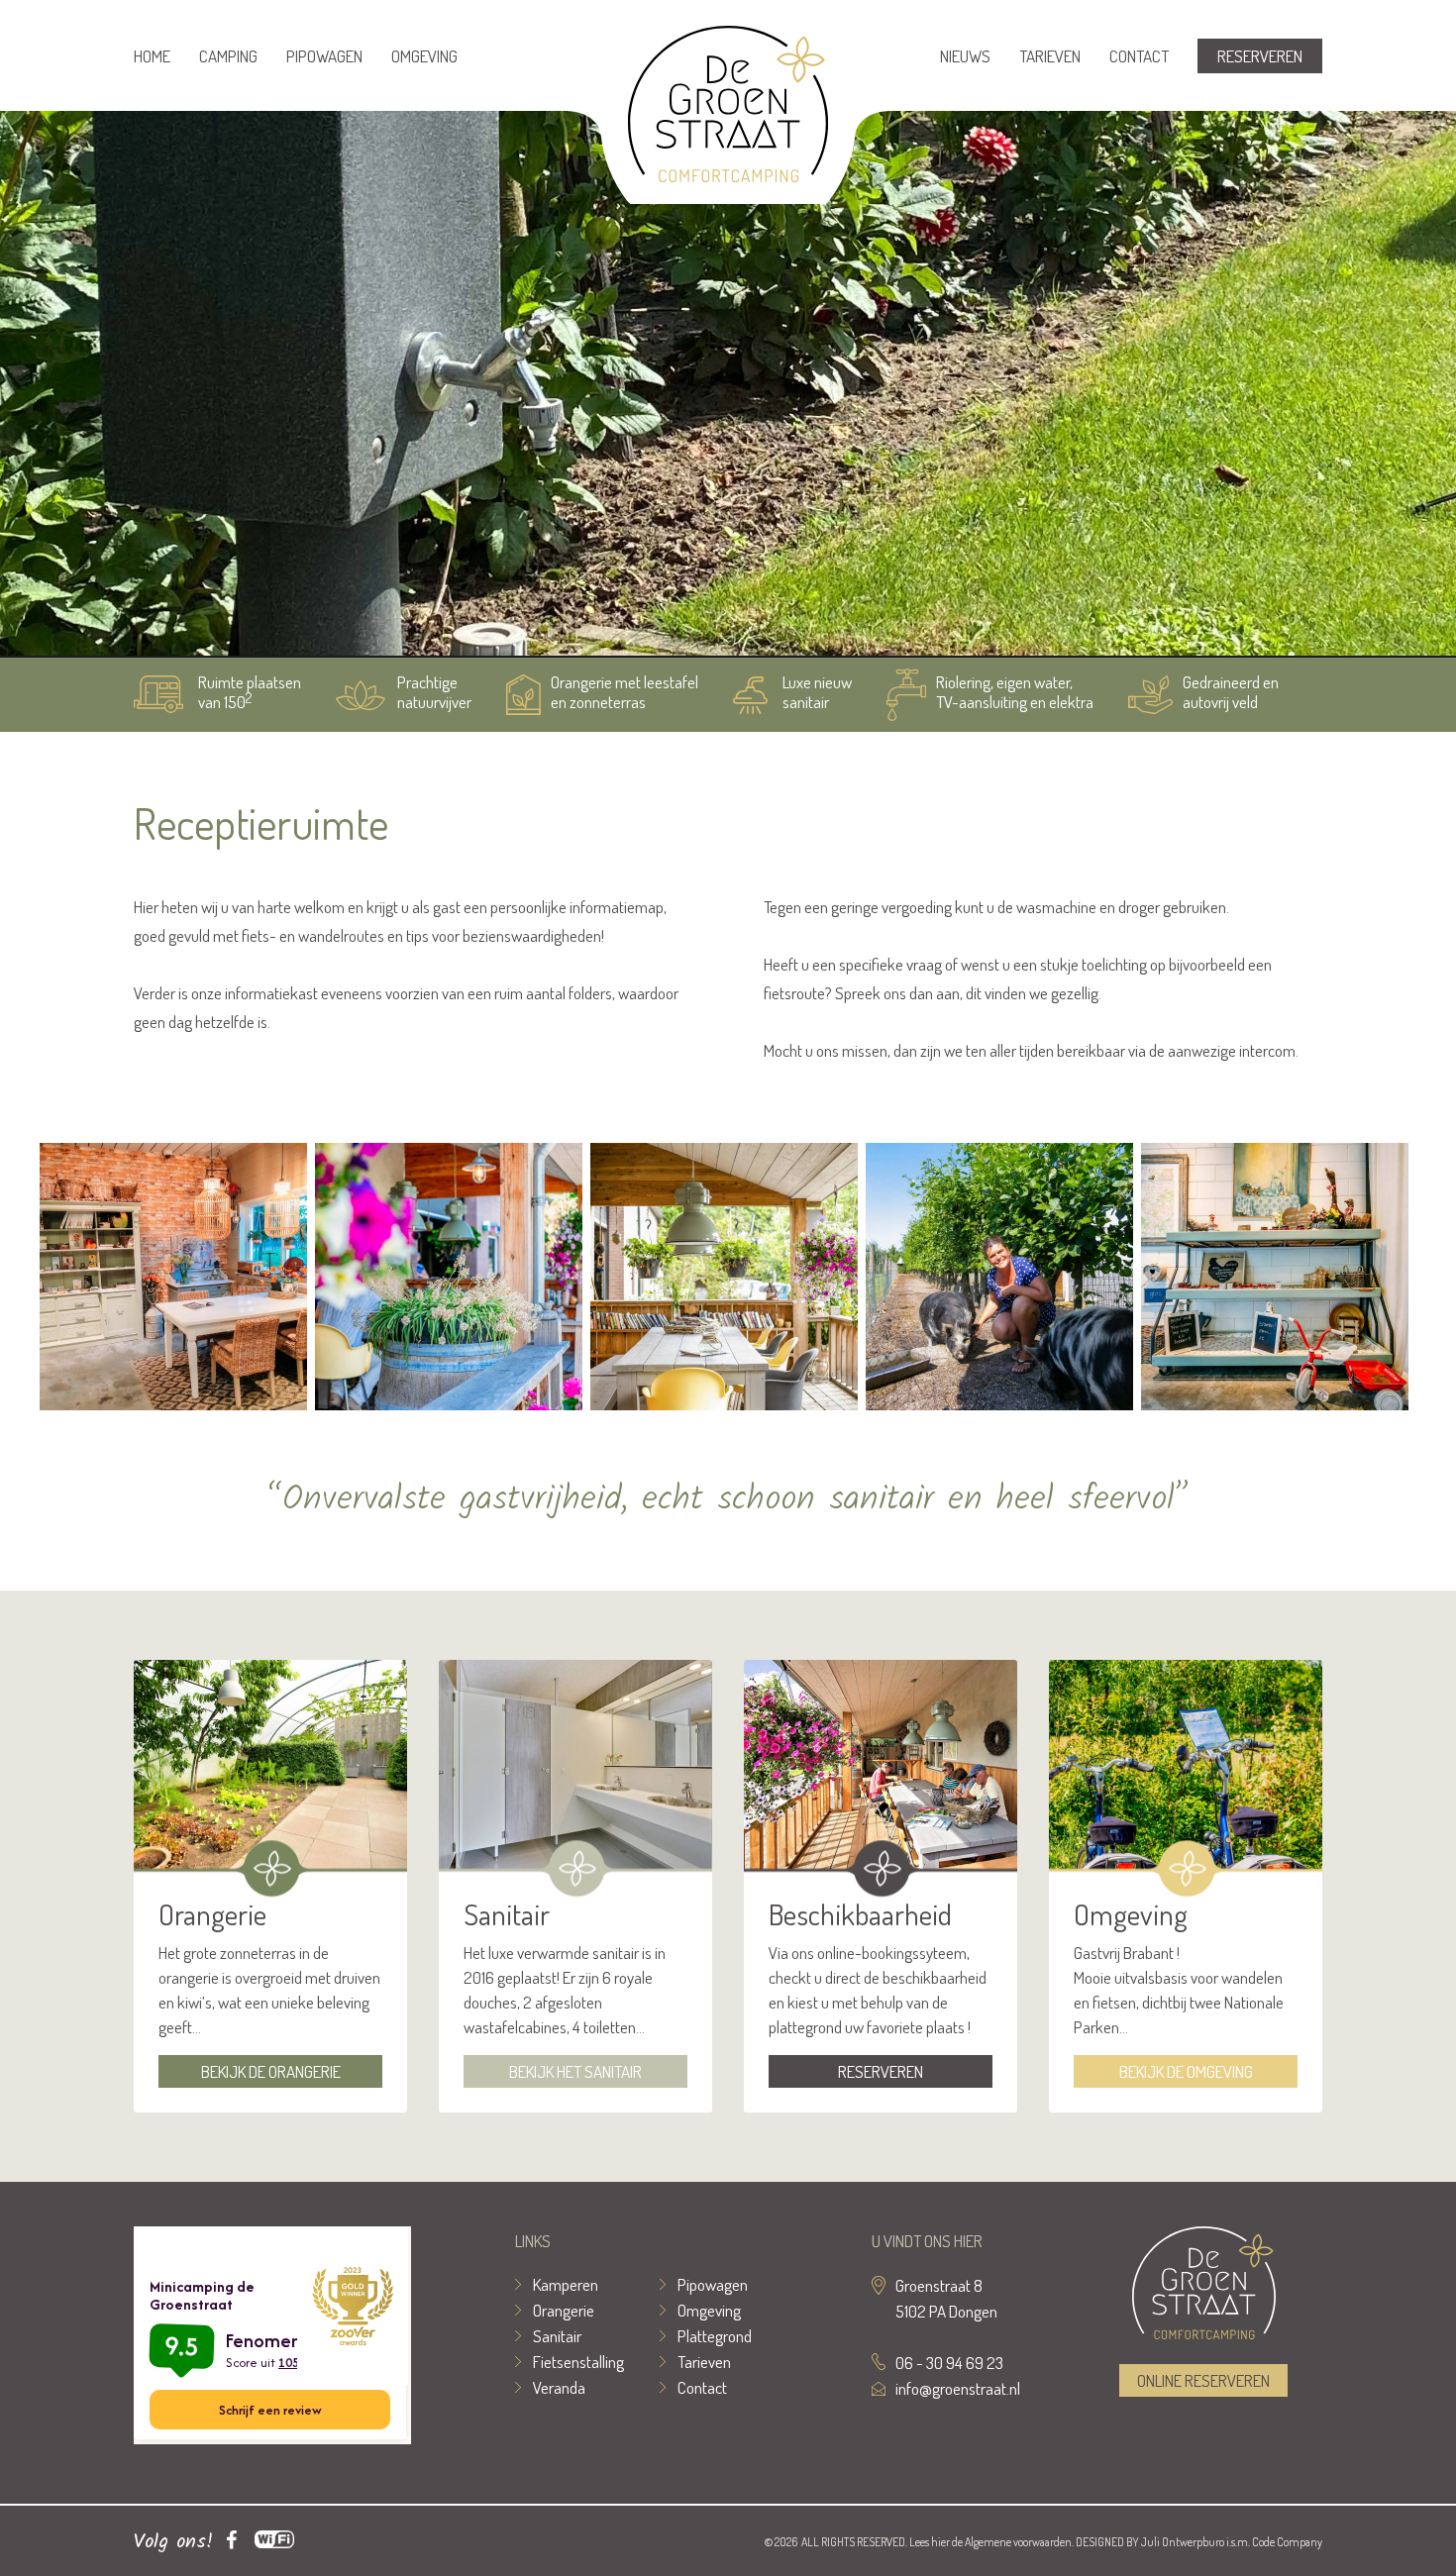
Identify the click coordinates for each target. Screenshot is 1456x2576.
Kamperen (566, 2284)
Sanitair (557, 2336)
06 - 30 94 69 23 (949, 2363)
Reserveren (1260, 56)
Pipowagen (324, 56)
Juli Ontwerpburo (1183, 2542)
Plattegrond (715, 2336)
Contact (1139, 56)
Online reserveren (1203, 2380)
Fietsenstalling (578, 2362)
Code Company (1287, 2542)
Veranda (559, 2387)
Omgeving (424, 56)
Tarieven (1050, 56)
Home (152, 56)
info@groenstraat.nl (958, 2388)
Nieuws (965, 56)
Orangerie (564, 2310)
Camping (228, 56)
